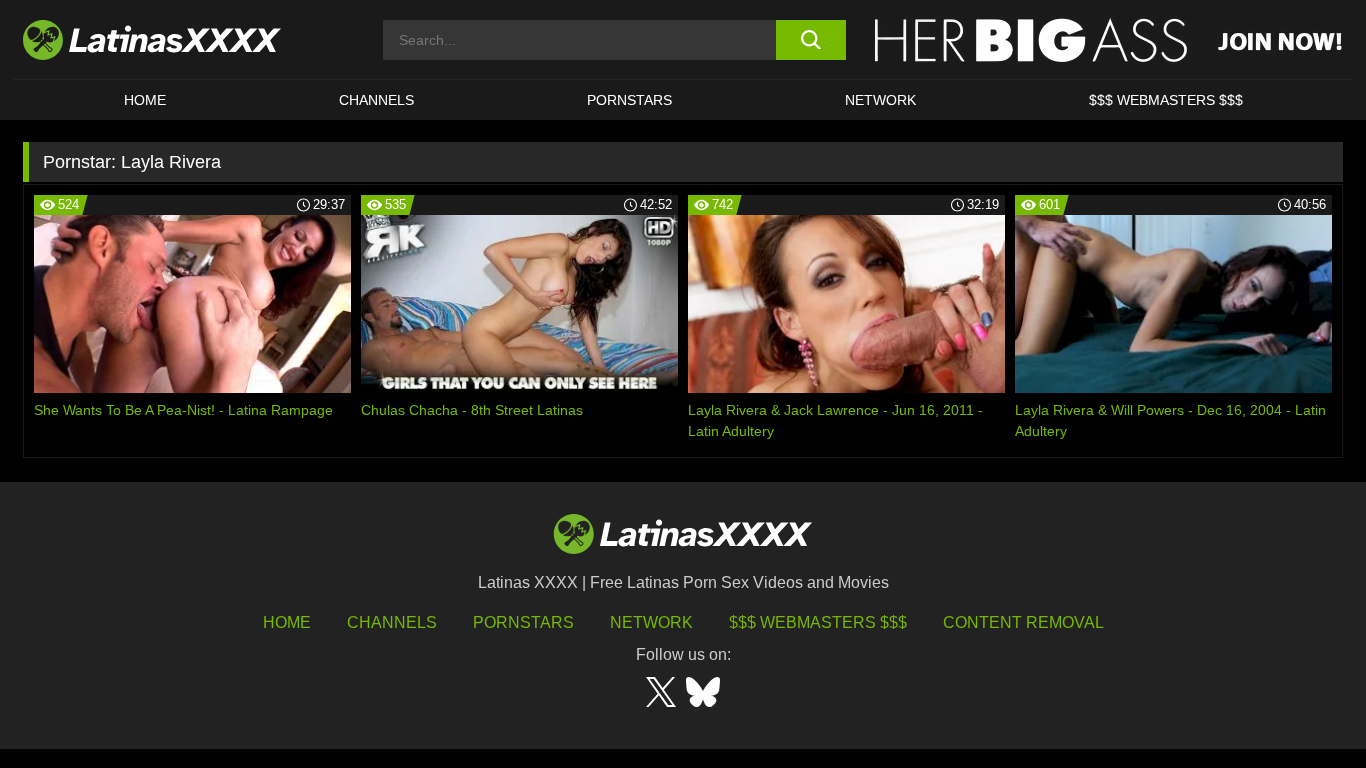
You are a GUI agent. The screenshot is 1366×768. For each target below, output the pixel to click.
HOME (145, 100)
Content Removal (1023, 622)
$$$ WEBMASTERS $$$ (1166, 100)
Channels (392, 622)
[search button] (810, 40)
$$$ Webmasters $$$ (818, 622)
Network (880, 100)
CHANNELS (376, 100)
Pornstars (629, 100)
